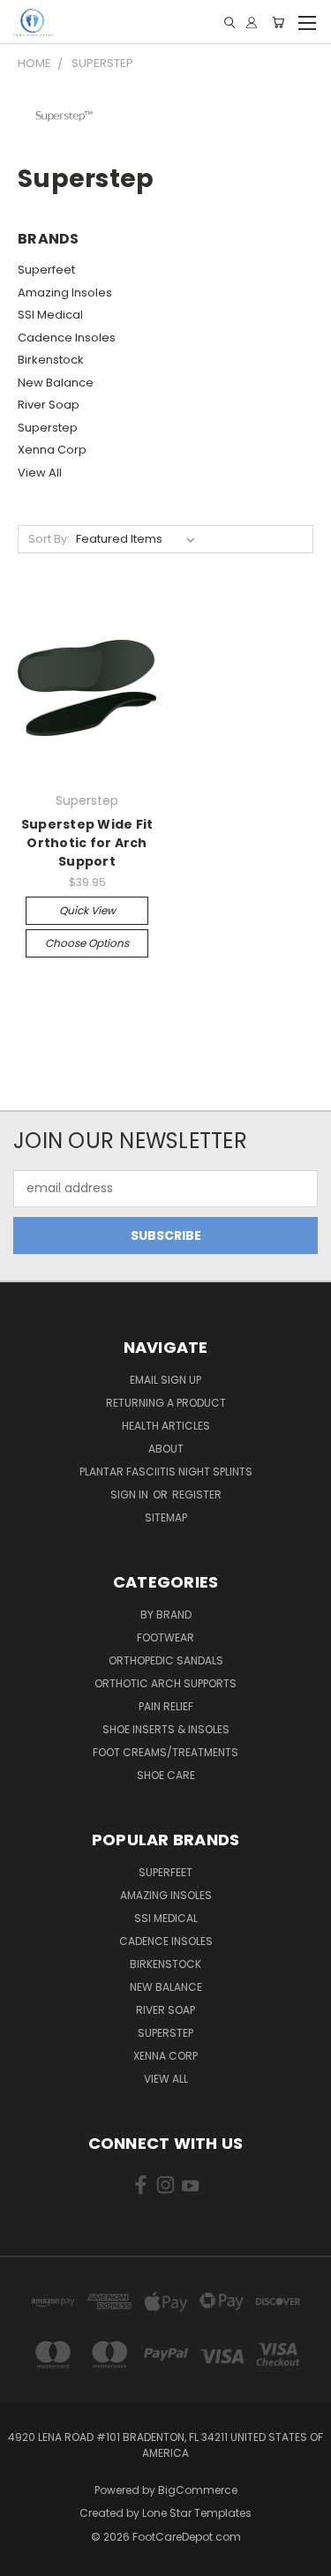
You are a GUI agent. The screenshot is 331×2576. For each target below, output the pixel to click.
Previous (27, 2558)
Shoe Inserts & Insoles (166, 1729)
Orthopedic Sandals (166, 1660)
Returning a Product (166, 1403)
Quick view (87, 910)
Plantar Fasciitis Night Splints (166, 1472)
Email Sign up (165, 1380)
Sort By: (49, 539)
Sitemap (166, 1517)
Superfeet (46, 270)
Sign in (131, 1495)
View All (40, 473)
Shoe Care (166, 1775)
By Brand (166, 1615)
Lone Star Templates (197, 2513)
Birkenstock (51, 360)
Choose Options (87, 943)
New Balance (56, 383)
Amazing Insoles (65, 293)
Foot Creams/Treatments (165, 1752)
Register (197, 1495)
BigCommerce (198, 2490)
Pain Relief (166, 1706)
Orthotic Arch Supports (165, 1683)
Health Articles (166, 1426)
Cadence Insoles (67, 338)
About (166, 1449)
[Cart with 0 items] (278, 23)
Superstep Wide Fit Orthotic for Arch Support (87, 843)
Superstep (48, 428)
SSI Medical (50, 315)
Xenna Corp (52, 450)
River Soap (49, 405)
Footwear (165, 1637)
